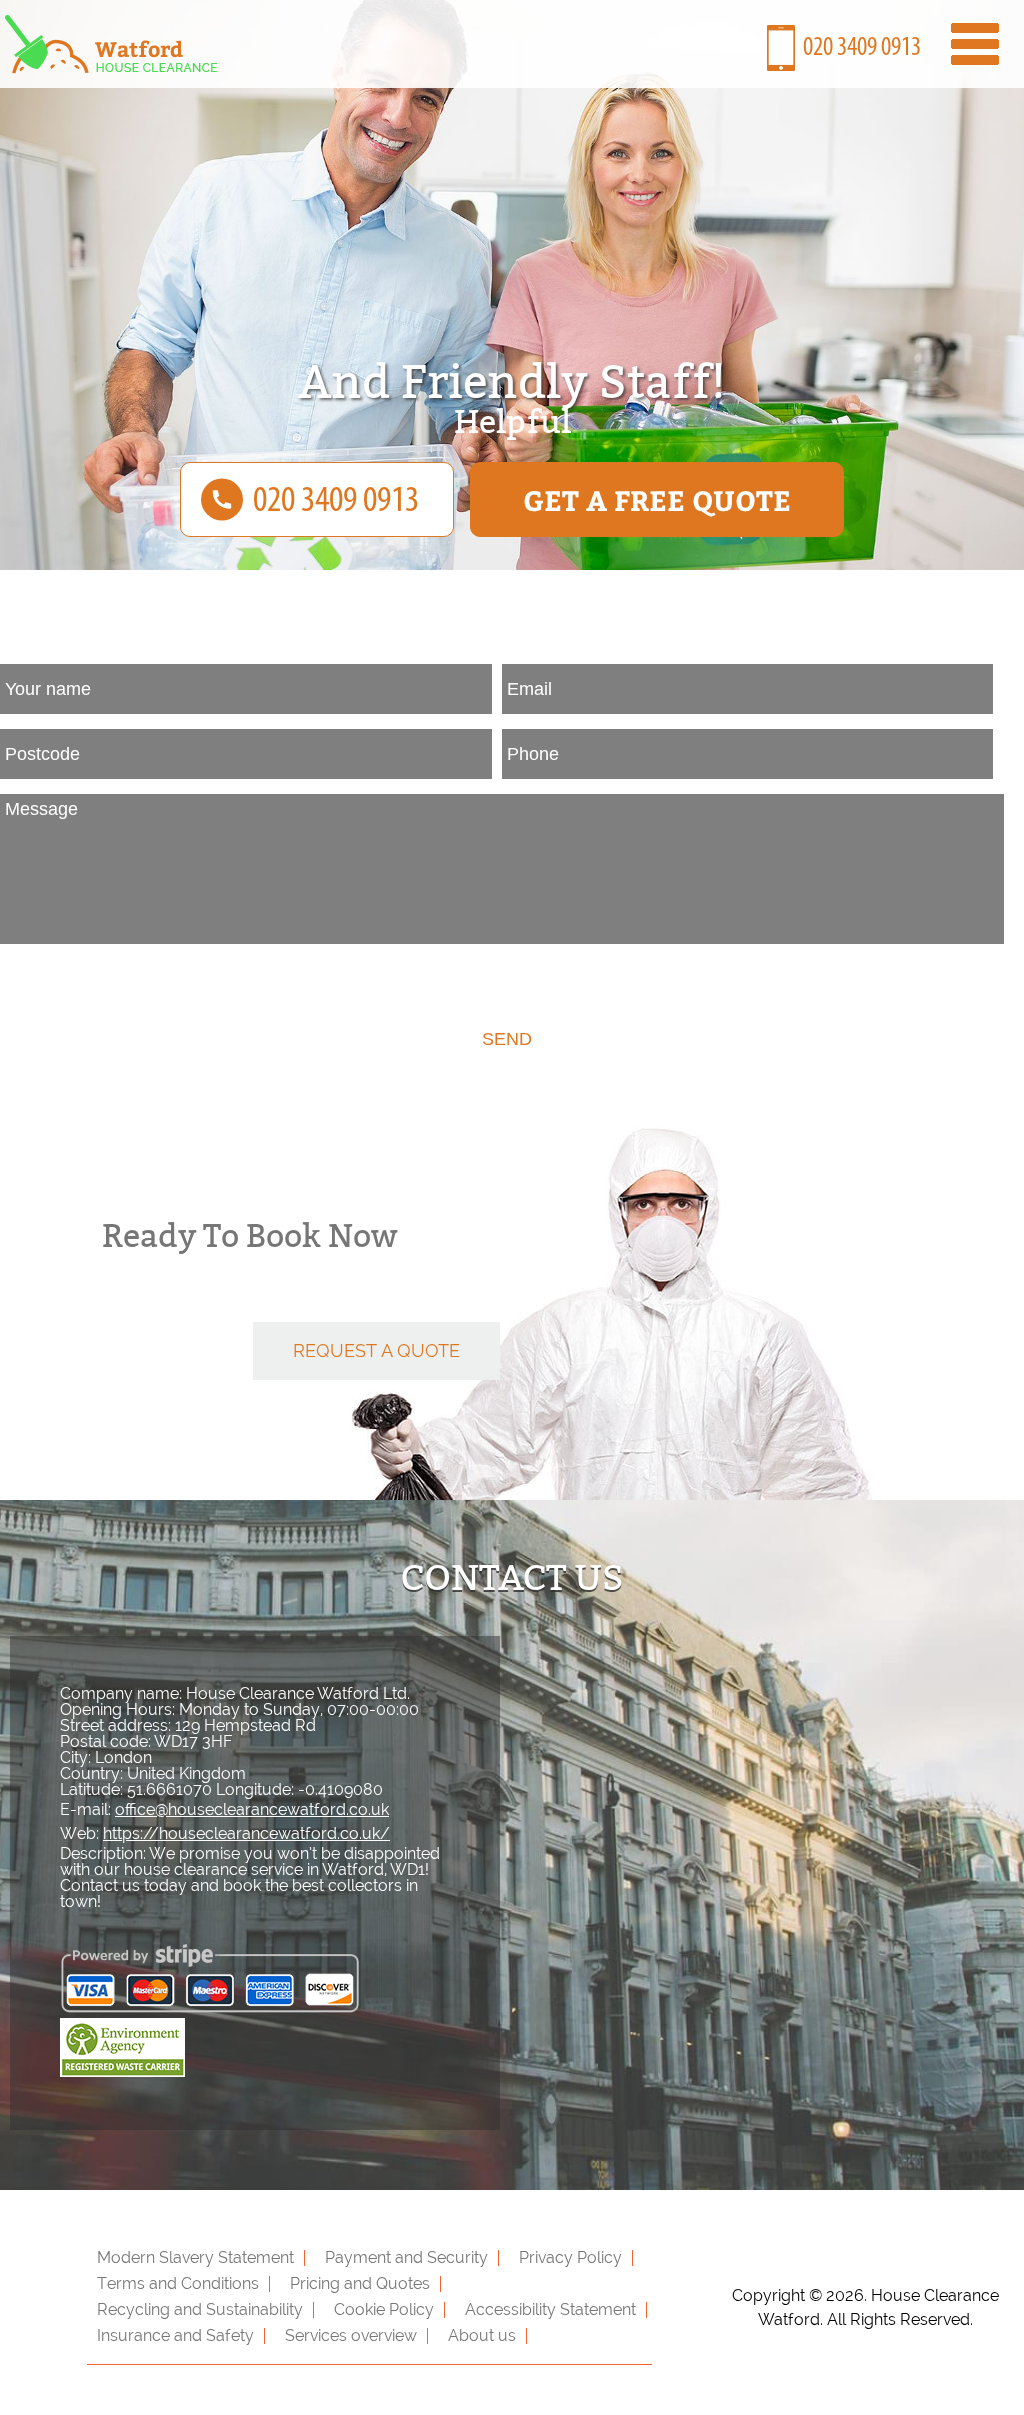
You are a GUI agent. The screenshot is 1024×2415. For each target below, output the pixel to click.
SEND (507, 1039)
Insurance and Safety (175, 2335)
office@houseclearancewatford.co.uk (252, 1809)
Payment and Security (406, 2257)
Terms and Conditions (178, 2283)
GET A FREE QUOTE (657, 499)
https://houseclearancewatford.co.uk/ (246, 1833)
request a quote (376, 1350)
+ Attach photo (75, 975)
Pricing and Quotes (360, 2283)
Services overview (351, 2335)
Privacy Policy (570, 2257)
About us (482, 2335)
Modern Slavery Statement (195, 2257)
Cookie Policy (384, 2309)
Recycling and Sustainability (200, 2309)
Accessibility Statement (550, 2309)
